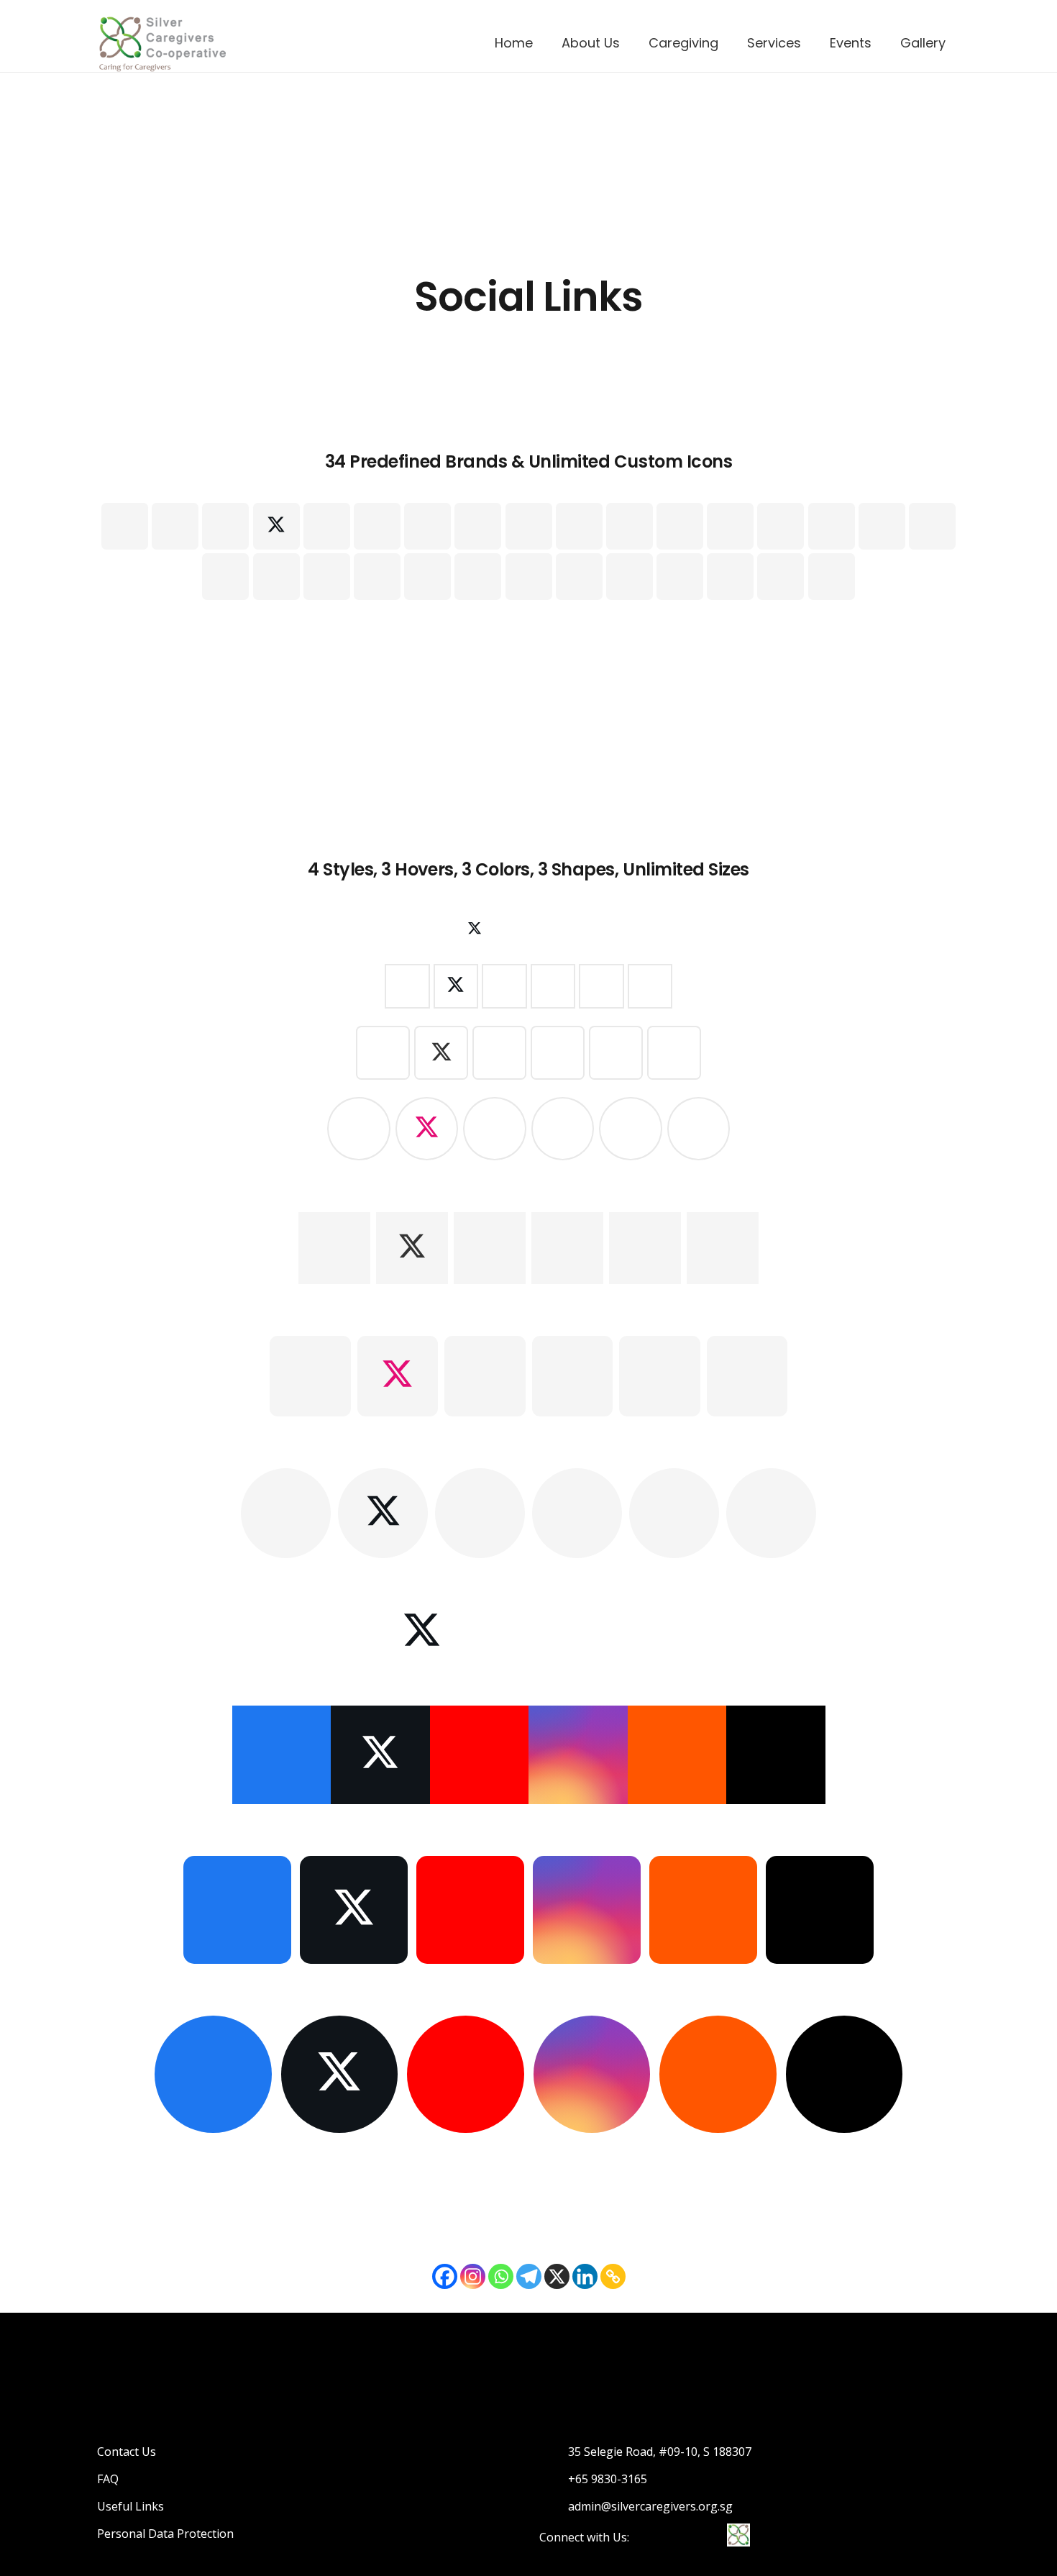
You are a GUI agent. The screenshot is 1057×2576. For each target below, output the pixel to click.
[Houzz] (680, 577)
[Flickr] (529, 526)
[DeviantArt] (427, 577)
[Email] (125, 526)
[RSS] (781, 577)
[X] (276, 526)
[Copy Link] (613, 2276)
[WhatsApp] (832, 526)
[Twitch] (327, 577)
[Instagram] (630, 526)
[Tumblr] (225, 577)
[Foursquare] (478, 577)
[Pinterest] (730, 526)
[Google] (327, 526)
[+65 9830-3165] (554, 2479)
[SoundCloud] (276, 577)
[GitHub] (529, 577)
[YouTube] (427, 526)
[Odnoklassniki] (579, 577)
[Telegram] (529, 2276)
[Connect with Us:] (650, 2537)
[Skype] (781, 526)
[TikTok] (225, 526)
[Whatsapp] (501, 2276)
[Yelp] (377, 577)
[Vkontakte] (932, 526)
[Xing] (680, 526)
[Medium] (730, 577)
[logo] (162, 43)
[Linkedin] (585, 2276)
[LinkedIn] (377, 526)
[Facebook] (175, 526)
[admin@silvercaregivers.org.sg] (554, 2506)
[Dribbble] (882, 526)
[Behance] (579, 526)
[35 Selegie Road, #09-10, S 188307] (554, 2452)
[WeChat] (832, 577)
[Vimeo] (478, 526)
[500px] (630, 577)
